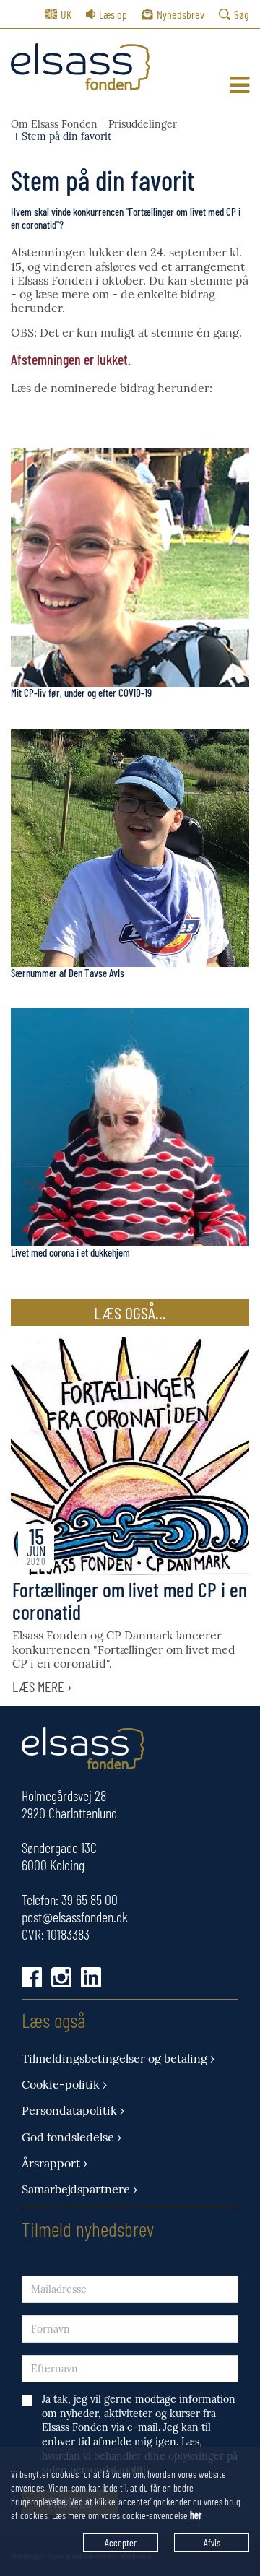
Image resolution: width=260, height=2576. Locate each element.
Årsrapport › (55, 2163)
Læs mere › (42, 1686)
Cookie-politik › (64, 2085)
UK (66, 14)
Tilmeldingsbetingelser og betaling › (118, 2059)
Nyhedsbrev (181, 14)
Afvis (212, 2542)
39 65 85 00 (90, 1899)
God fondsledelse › (71, 2137)
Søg (242, 14)
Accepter (121, 2542)
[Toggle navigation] (239, 85)
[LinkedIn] (91, 1977)
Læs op (113, 14)
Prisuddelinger (143, 125)
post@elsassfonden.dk (75, 1917)
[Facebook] (32, 1977)
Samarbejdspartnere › (79, 2189)
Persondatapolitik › (73, 2111)
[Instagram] (61, 1977)
